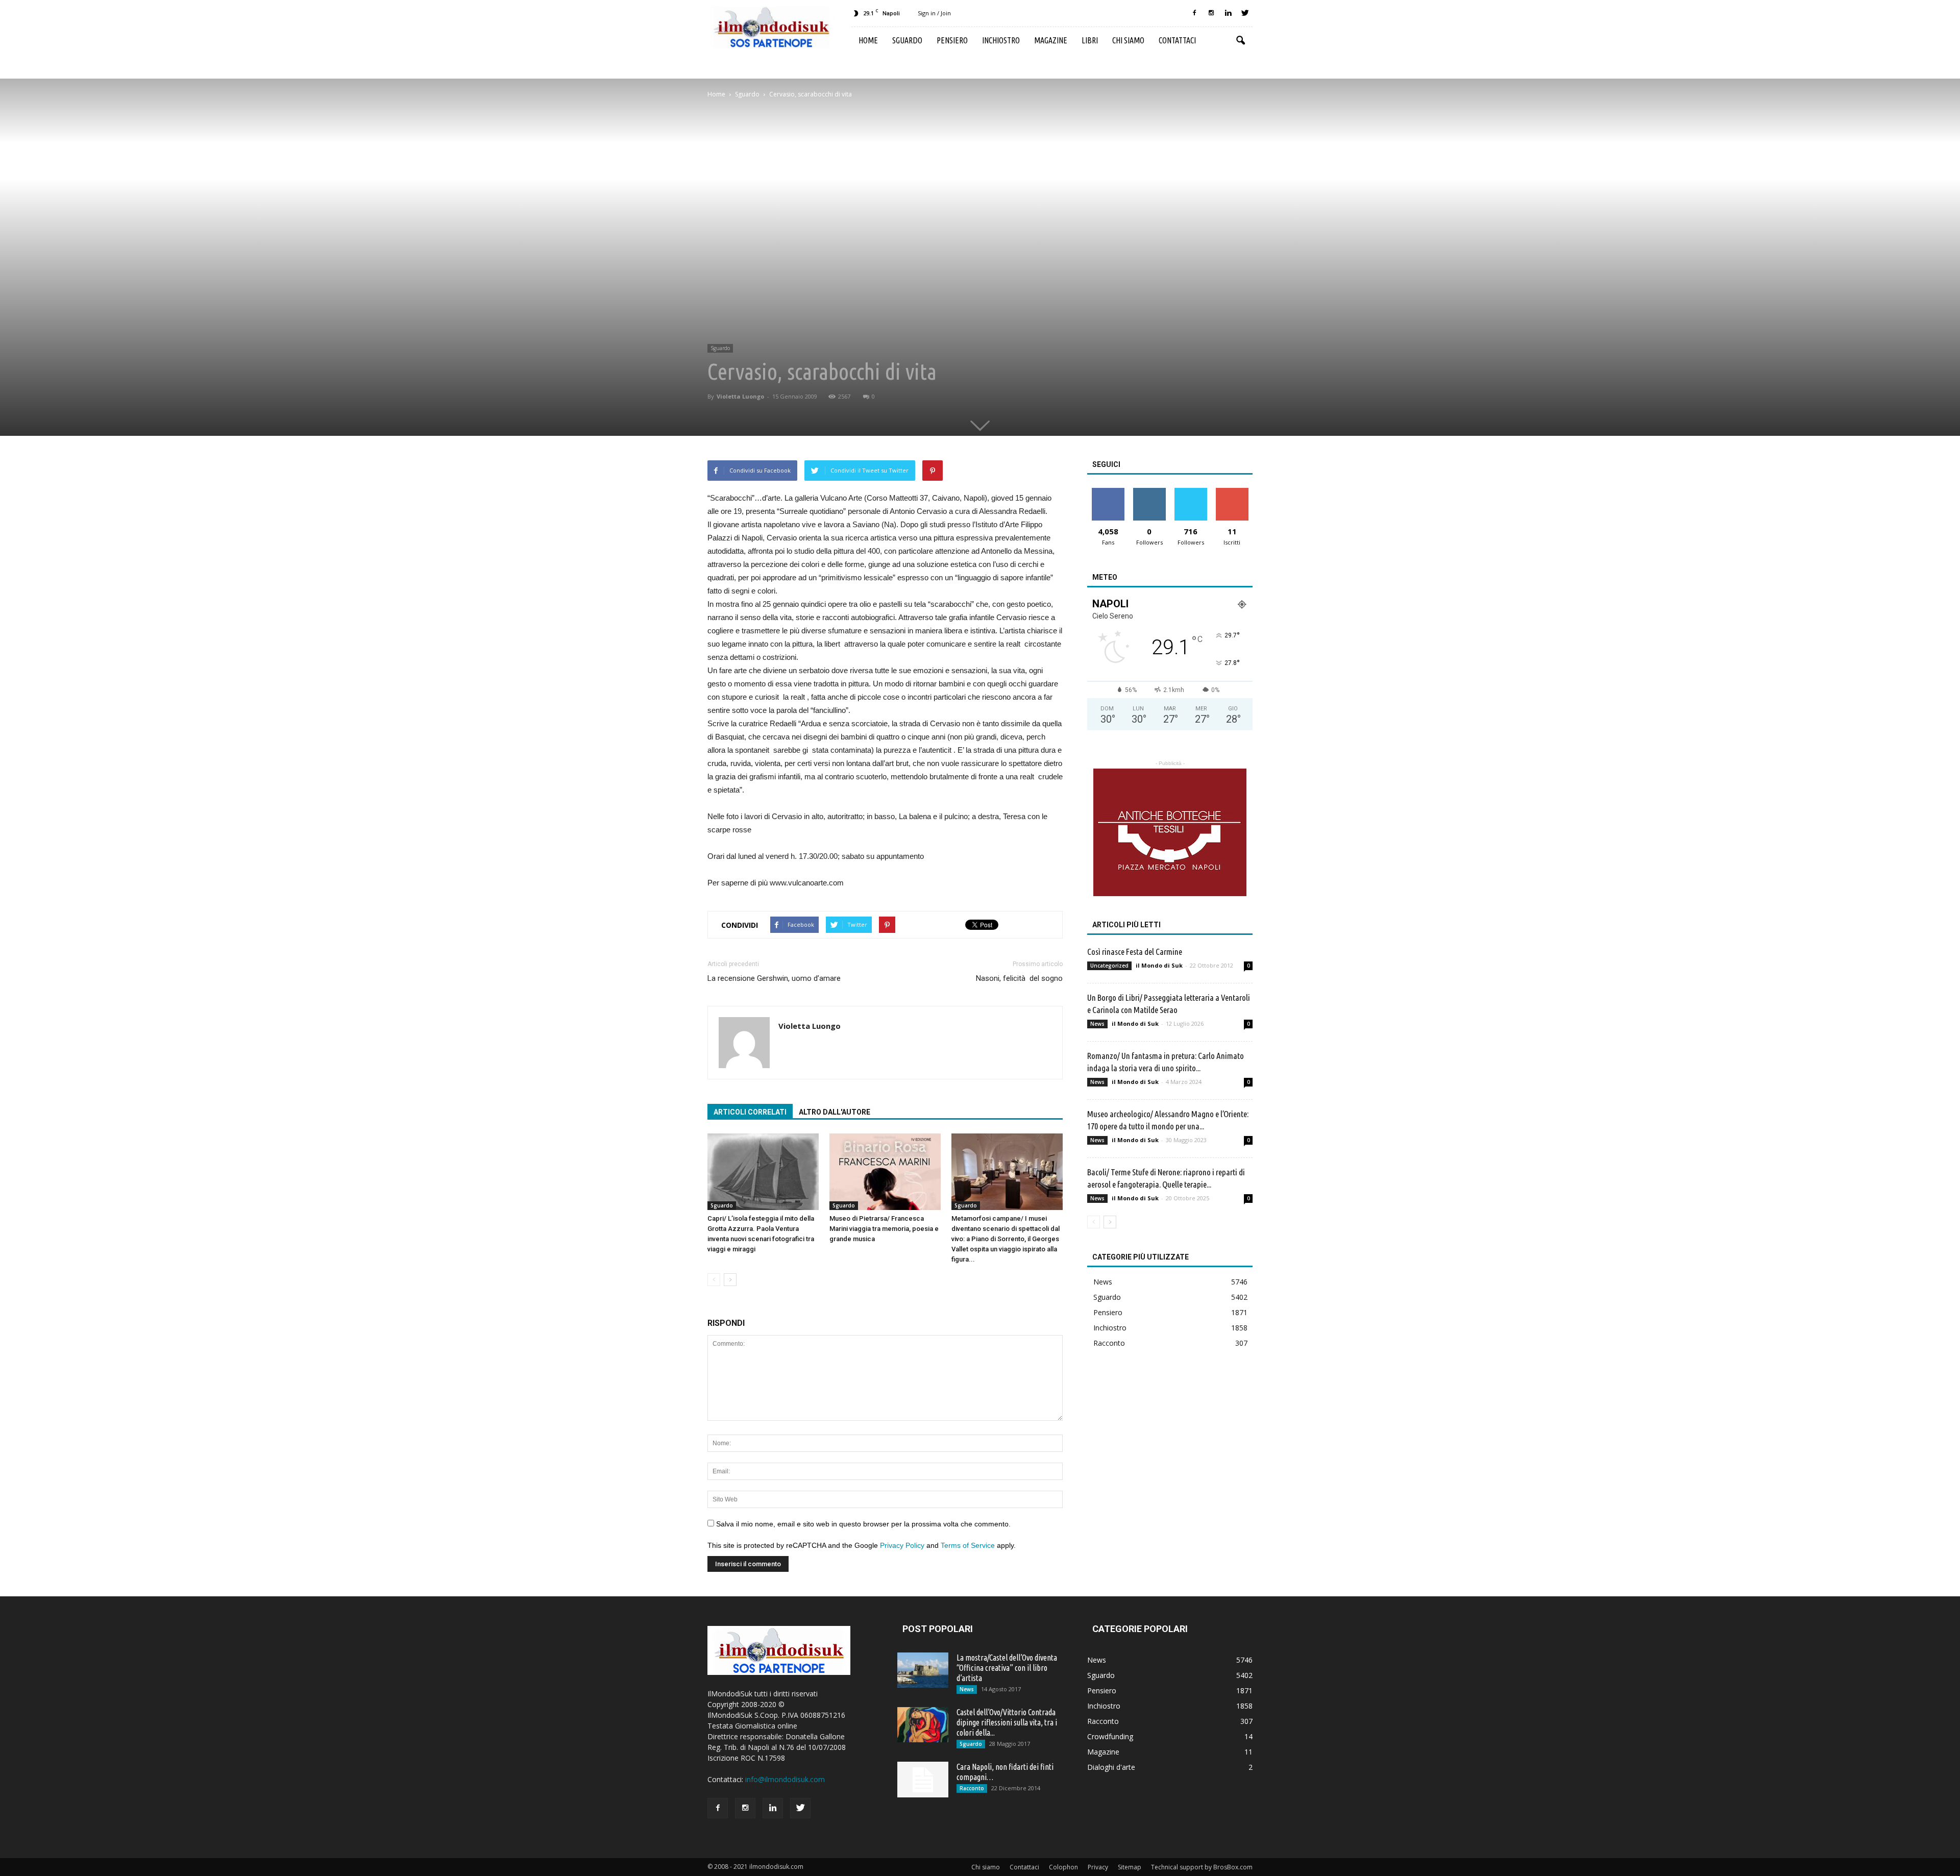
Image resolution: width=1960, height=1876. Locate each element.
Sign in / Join (934, 13)
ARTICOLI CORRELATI (750, 1112)
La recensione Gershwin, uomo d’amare (774, 978)
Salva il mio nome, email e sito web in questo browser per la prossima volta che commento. (863, 1524)
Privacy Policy (902, 1545)
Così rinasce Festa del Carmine (1135, 952)
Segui (1149, 492)
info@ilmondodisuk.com (785, 1779)
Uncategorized (1109, 966)
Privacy (1098, 1867)
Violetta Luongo (740, 396)
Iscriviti (1232, 492)
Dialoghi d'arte (1111, 1767)
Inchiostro (1001, 40)
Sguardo (907, 40)
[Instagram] (1211, 13)
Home (868, 40)
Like (1108, 492)
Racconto (1109, 1343)
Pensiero (952, 40)
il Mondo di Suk (1159, 965)
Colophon (1063, 1867)
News (1097, 1024)
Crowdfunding (1110, 1736)
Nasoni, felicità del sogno (1019, 978)
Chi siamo (1128, 40)
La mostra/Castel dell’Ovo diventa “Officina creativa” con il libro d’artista (1007, 1668)
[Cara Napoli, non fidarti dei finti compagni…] (923, 1780)
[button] (1240, 41)
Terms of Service (968, 1545)
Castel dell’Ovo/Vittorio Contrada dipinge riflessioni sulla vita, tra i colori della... (1007, 1722)
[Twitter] (1245, 13)
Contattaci (1177, 40)
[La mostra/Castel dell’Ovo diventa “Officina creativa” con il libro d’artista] (923, 1670)
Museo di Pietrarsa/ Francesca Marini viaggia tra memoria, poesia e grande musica (884, 1229)
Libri (1090, 40)
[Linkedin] (1228, 13)
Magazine (1051, 40)
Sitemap (1130, 1867)
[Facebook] (1194, 13)
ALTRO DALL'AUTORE (835, 1112)
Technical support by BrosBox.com (1202, 1867)
